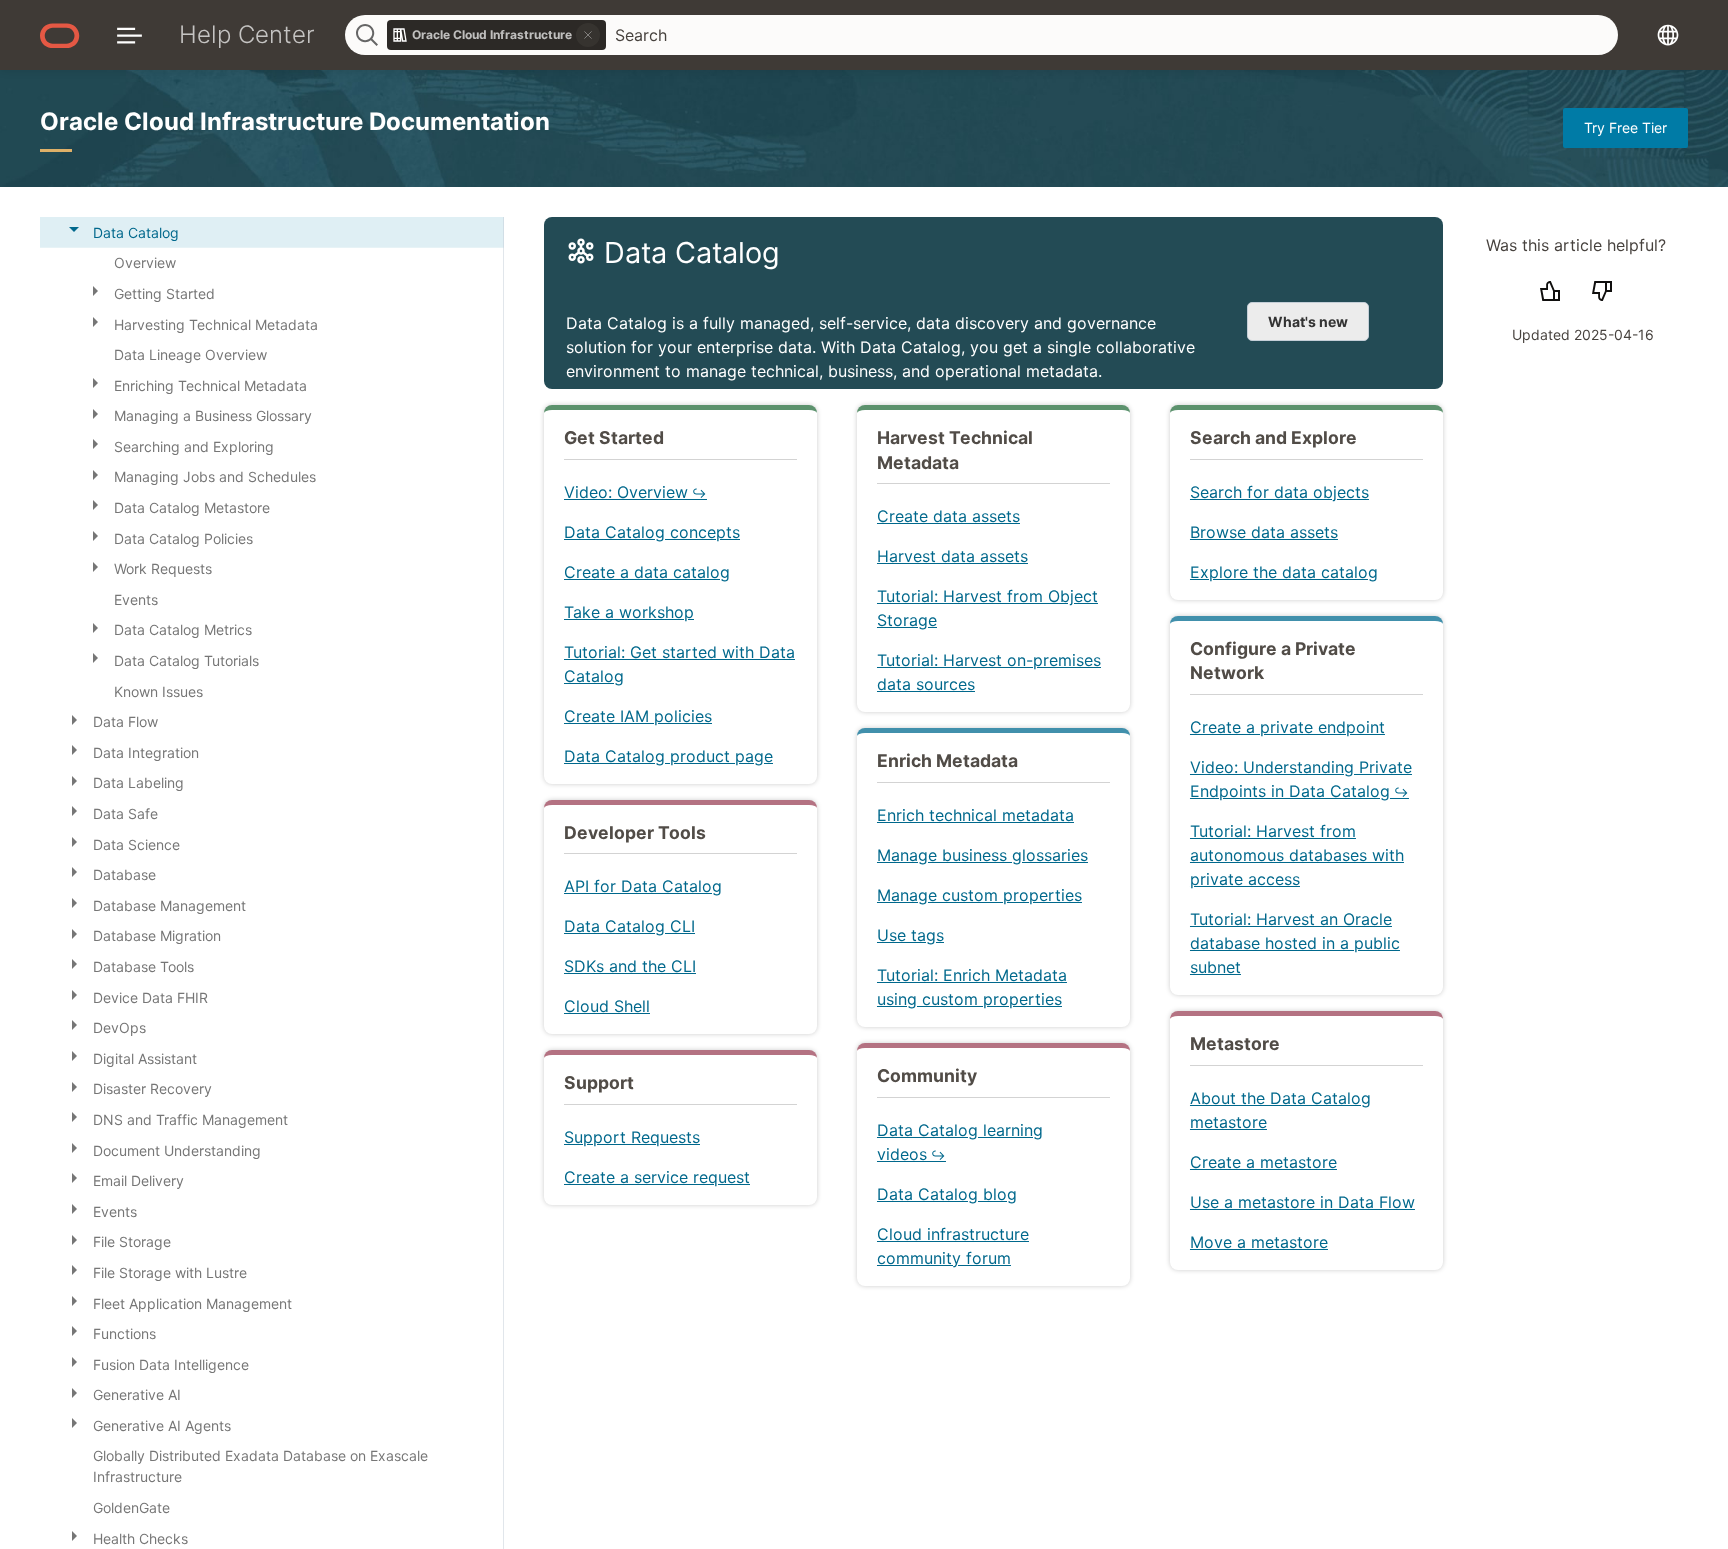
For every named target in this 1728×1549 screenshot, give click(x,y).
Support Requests (632, 1137)
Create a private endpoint (1287, 727)
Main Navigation (129, 34)
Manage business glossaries (982, 855)
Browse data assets (1264, 532)
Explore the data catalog (1284, 572)
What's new (1308, 321)
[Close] (74, 229)
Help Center (247, 34)
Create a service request (657, 1177)
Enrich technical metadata (975, 815)
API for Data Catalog (643, 886)
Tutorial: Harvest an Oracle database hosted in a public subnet (1295, 943)
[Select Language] (1668, 34)
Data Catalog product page (668, 756)
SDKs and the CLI (630, 966)
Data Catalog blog (947, 1194)
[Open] (95, 290)
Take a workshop (629, 612)
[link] (497, 35)
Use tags (910, 935)
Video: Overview (626, 492)
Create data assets (948, 516)
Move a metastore (1259, 1242)
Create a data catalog (647, 572)
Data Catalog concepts (652, 532)
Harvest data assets (952, 556)
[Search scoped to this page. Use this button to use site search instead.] (588, 35)
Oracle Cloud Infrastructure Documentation (295, 121)
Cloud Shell (607, 1006)
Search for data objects (1279, 492)
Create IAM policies (638, 716)
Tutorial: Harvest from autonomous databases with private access (1297, 855)
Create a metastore (1263, 1162)
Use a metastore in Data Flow (1302, 1202)
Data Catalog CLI (629, 926)
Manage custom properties (979, 895)
